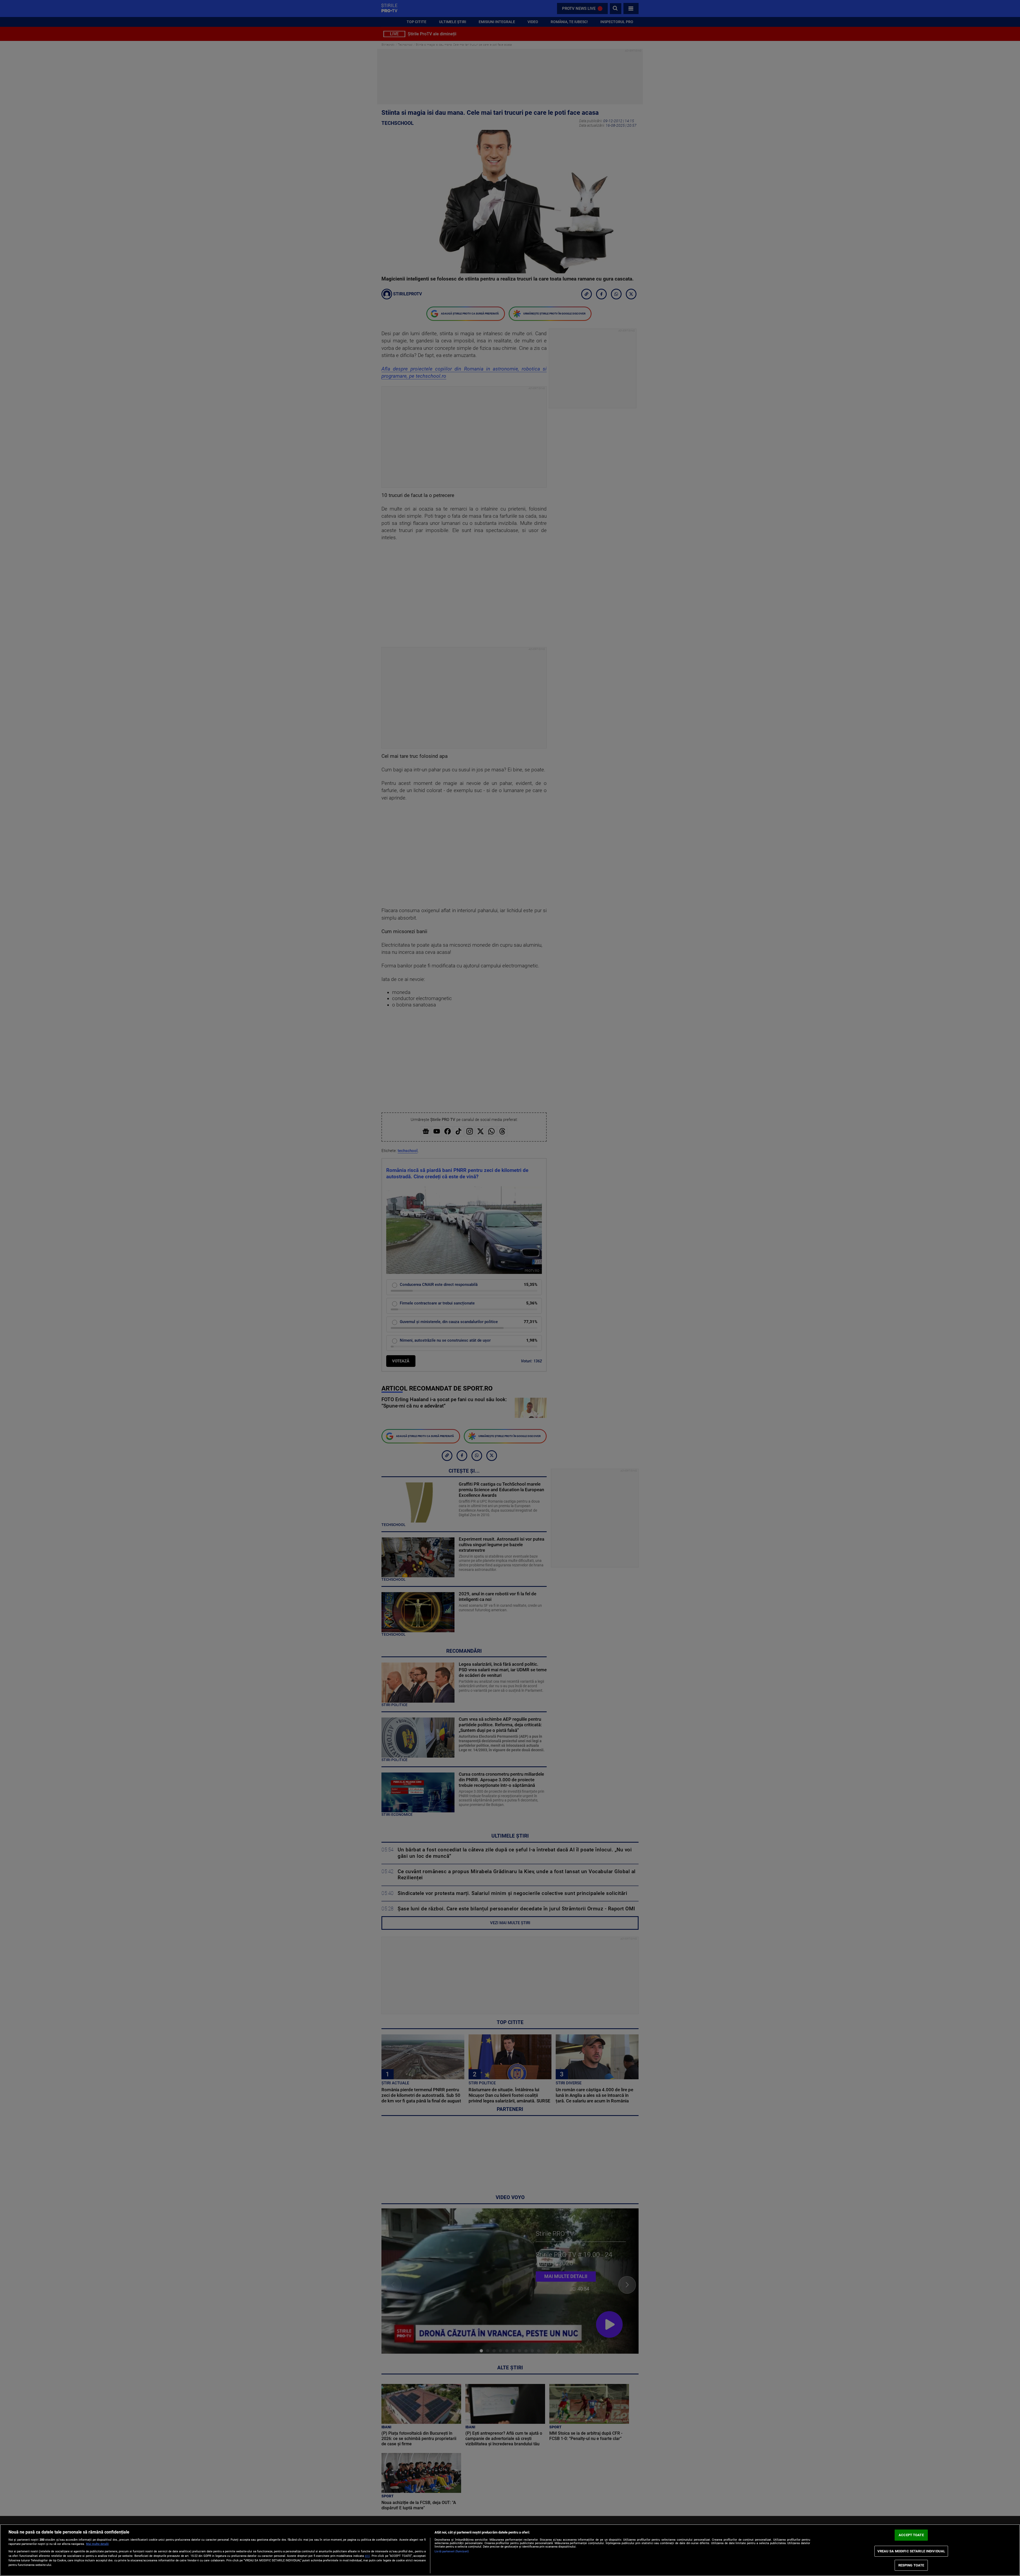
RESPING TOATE (911, 2565)
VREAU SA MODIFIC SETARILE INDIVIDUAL (911, 2551)
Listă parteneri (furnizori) (452, 2551)
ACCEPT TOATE (911, 2535)
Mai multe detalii (97, 2544)
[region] (510, 2550)
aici (367, 2556)
